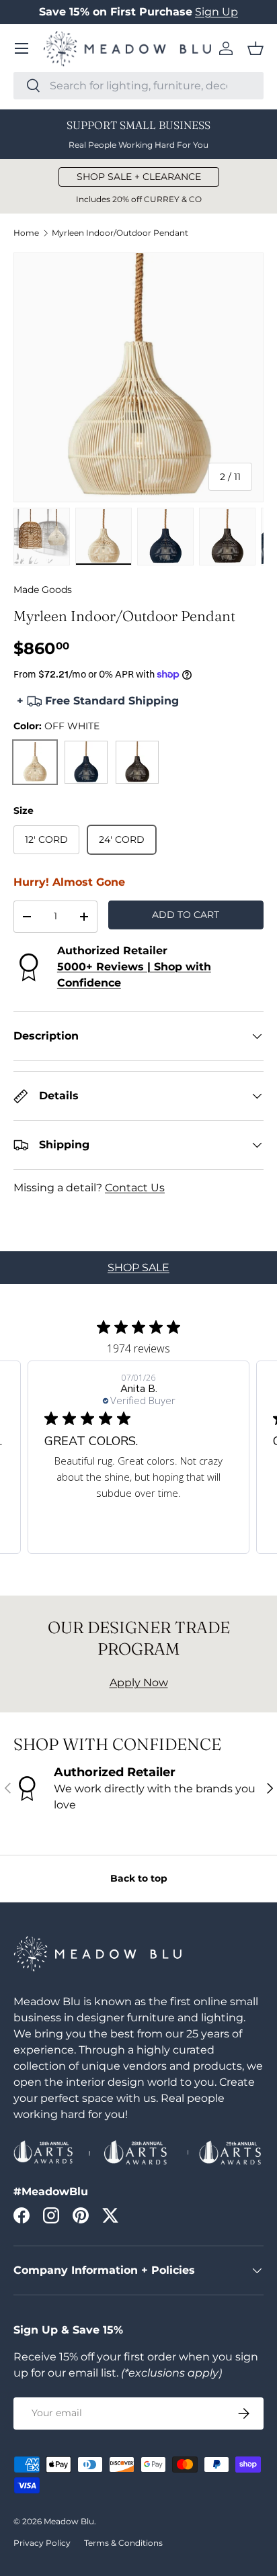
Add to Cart (186, 915)
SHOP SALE (138, 1268)
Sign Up (216, 12)
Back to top (139, 1878)
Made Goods (43, 590)
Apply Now (139, 1683)
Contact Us (135, 1188)
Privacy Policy (42, 2543)
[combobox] (138, 86)
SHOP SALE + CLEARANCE (139, 177)
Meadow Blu (69, 2521)
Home (26, 233)
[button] (255, 48)
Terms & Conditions (123, 2543)
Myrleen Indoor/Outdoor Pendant (120, 233)
